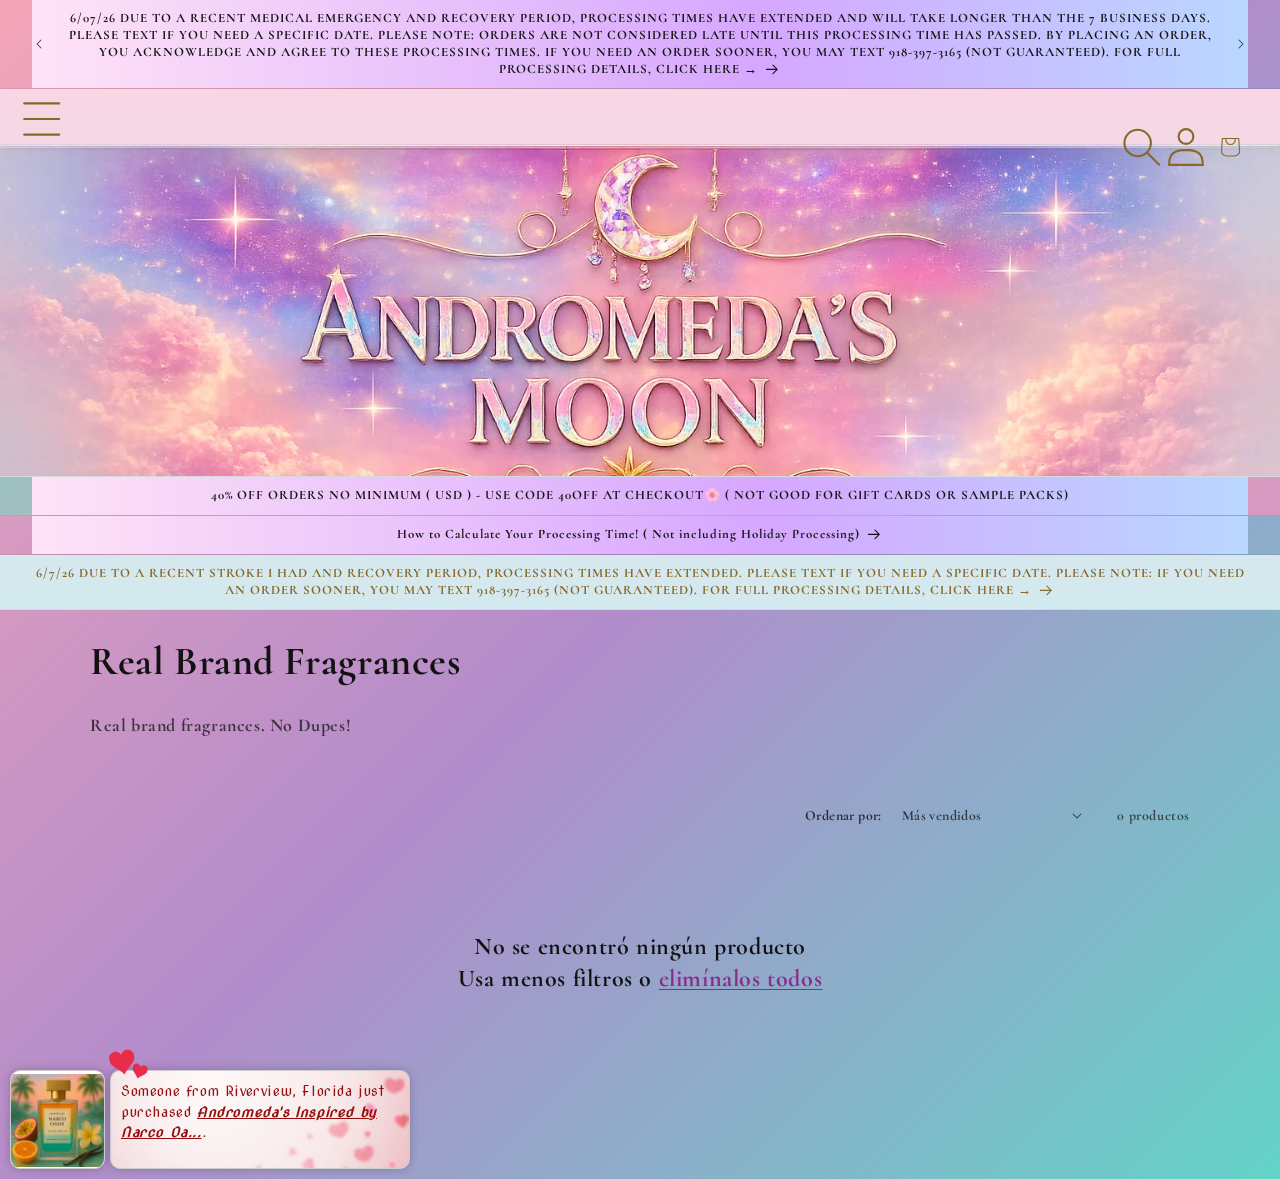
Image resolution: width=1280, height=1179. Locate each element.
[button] (42, 282)
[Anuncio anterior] (39, 44)
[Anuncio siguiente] (1241, 44)
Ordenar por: (843, 815)
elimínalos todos (741, 977)
